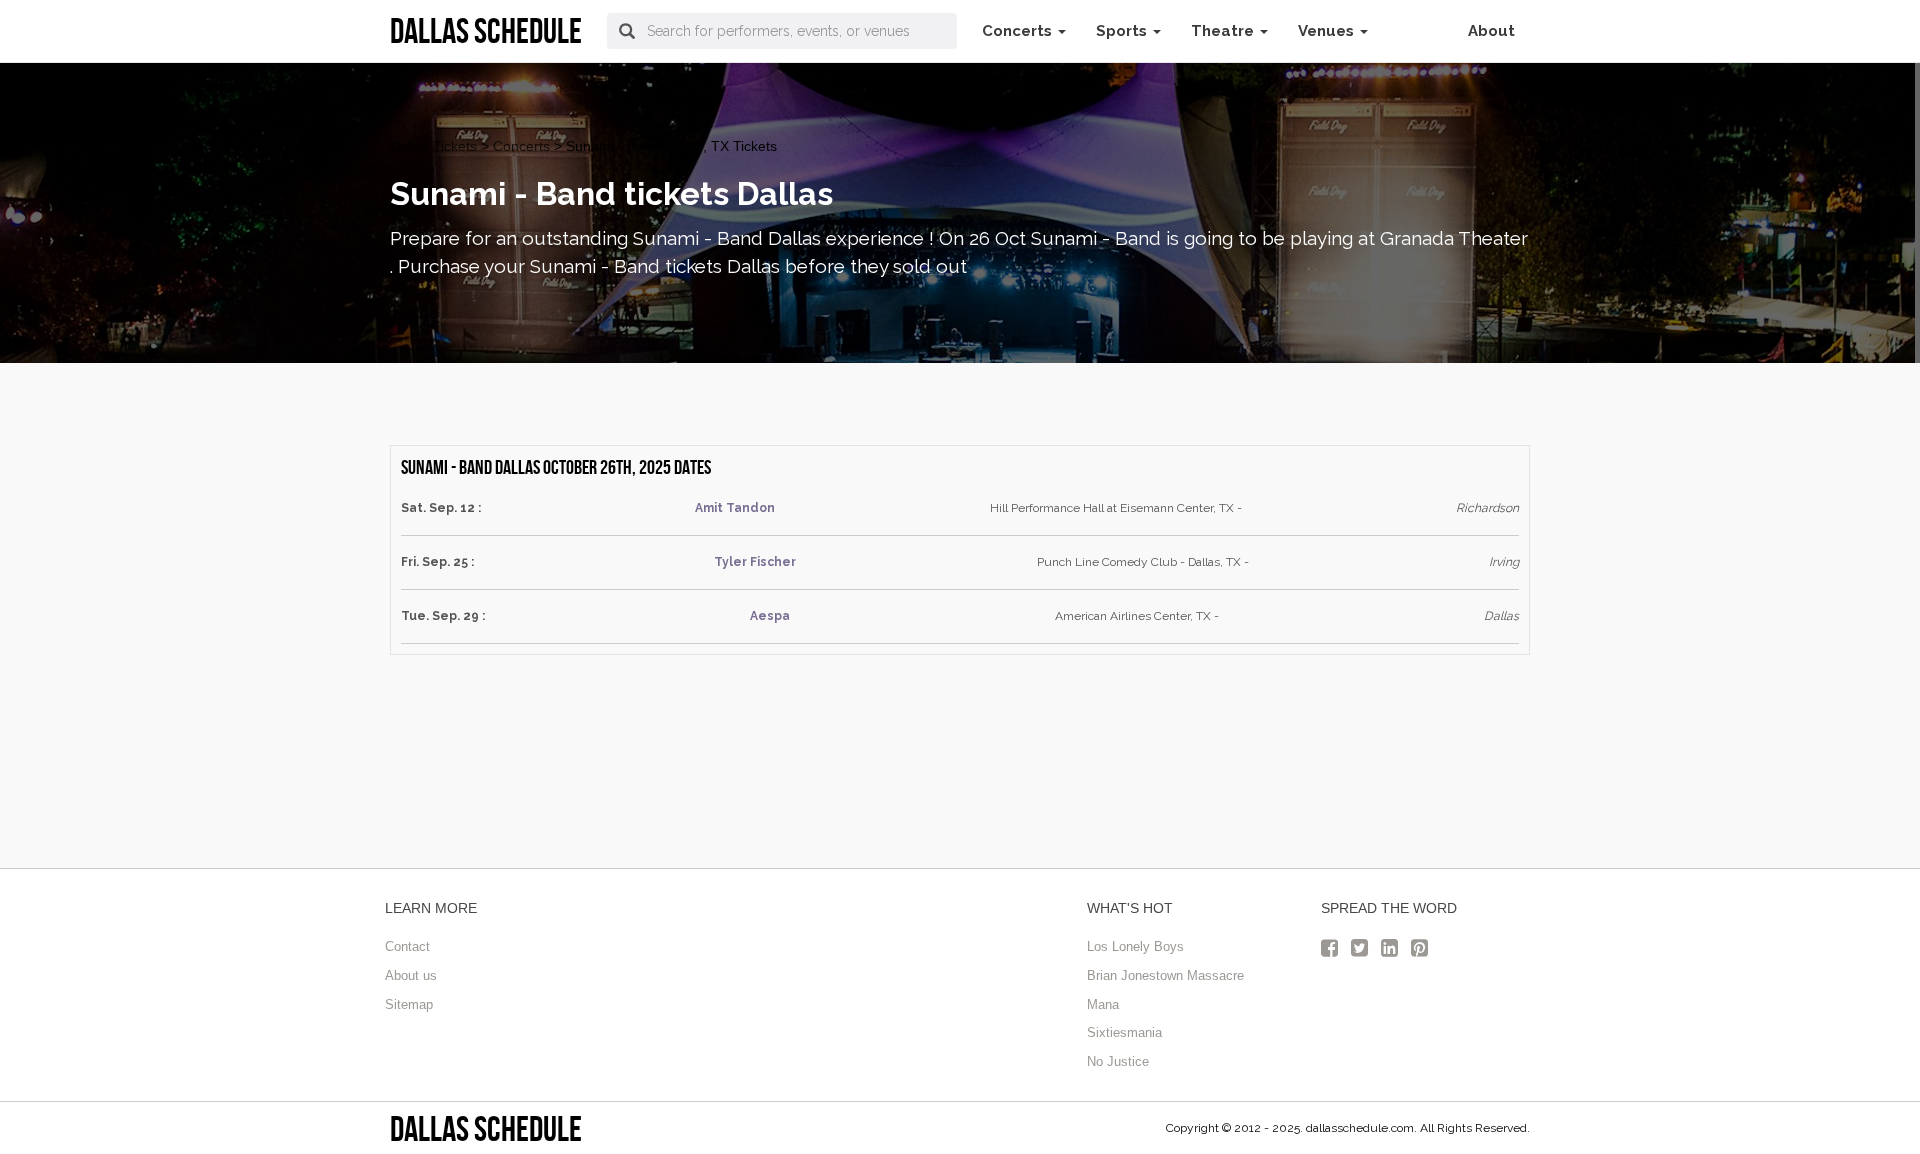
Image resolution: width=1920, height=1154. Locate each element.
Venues (1328, 31)
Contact (407, 946)
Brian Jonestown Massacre (1165, 975)
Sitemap (409, 1004)
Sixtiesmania (1124, 1032)
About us (411, 975)
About (1491, 31)
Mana (1103, 1004)
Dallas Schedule (486, 1128)
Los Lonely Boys (1135, 946)
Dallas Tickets (433, 146)
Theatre (1224, 31)
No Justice (1118, 1061)
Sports (1123, 31)
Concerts (1019, 31)
